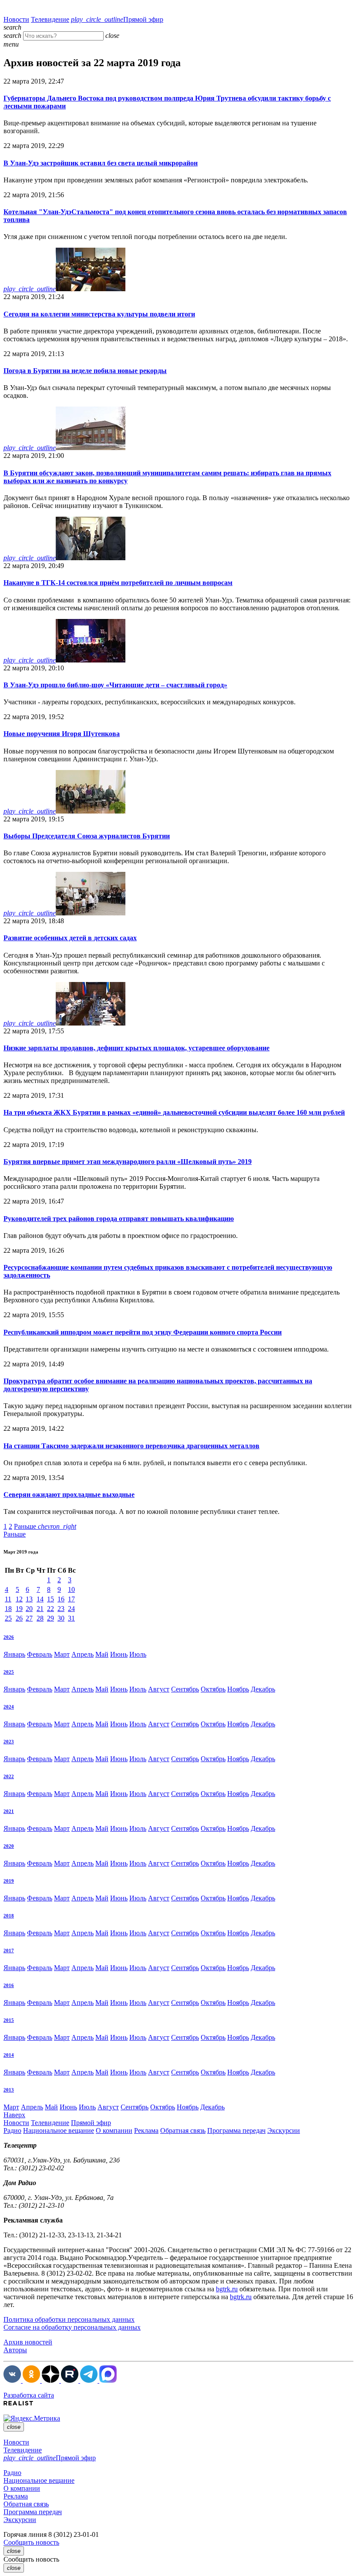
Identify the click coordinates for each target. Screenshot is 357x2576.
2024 (9, 1707)
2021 (9, 1811)
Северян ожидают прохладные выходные (69, 1495)
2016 (9, 1985)
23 (61, 1609)
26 (19, 1618)
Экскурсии (284, 2130)
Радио (12, 2130)
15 (51, 1599)
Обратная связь (183, 2130)
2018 (9, 1916)
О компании (114, 2130)
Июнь (119, 1654)
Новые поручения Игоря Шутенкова (62, 734)
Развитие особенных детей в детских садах (70, 938)
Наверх (14, 2115)
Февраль (40, 1654)
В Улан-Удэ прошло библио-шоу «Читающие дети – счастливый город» (115, 685)
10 (71, 1589)
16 (61, 1599)
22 (51, 1609)
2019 (9, 1881)
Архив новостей (28, 2342)
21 (40, 1609)
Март (62, 1654)
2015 (9, 2020)
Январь (14, 1654)
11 (8, 1599)
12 (19, 1599)
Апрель (83, 1654)
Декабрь (263, 1689)
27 (29, 1618)
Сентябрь (185, 1689)
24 (71, 1609)
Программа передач (236, 2130)
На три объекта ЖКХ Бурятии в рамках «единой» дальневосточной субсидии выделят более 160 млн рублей (174, 1112)
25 (8, 1618)
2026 (9, 1637)
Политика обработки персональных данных (69, 2319)
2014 (9, 2055)
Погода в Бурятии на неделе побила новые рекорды (85, 371)
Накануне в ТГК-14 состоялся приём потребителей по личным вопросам (118, 583)
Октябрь (213, 1689)
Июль (138, 1654)
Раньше (45, 1526)
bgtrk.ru (227, 2289)
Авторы (15, 2350)
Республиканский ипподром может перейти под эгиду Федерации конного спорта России (143, 1332)
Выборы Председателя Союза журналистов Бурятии (87, 836)
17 (71, 1599)
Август (159, 1689)
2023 (9, 1742)
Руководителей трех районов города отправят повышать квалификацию (119, 1219)
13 (29, 1599)
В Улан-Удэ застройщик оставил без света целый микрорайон (101, 163)
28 (40, 1618)
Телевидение (50, 19)
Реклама (146, 2130)
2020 (9, 1846)
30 (61, 1618)
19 (19, 1609)
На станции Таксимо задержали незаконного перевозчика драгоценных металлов (131, 1446)
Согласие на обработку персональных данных (72, 2327)
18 (8, 1609)
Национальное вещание (59, 2130)
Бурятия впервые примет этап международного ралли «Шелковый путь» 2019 (128, 1162)
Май (102, 1654)
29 (51, 1618)
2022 (9, 1776)
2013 (9, 2090)
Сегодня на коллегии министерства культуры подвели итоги (99, 314)
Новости (16, 19)
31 (71, 1618)
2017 (9, 1950)
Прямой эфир (117, 19)
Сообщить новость (31, 2542)
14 (40, 1599)
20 (29, 1609)
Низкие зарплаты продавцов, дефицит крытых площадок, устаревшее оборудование (136, 1048)
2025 (9, 1672)
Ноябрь (238, 1689)
